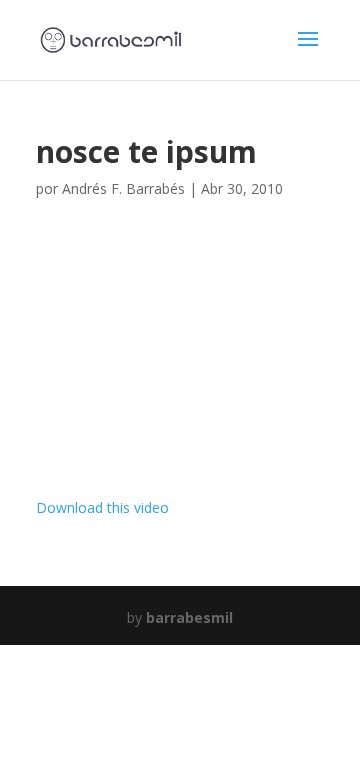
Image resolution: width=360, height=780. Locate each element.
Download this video (102, 507)
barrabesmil (189, 617)
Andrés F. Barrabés (123, 188)
